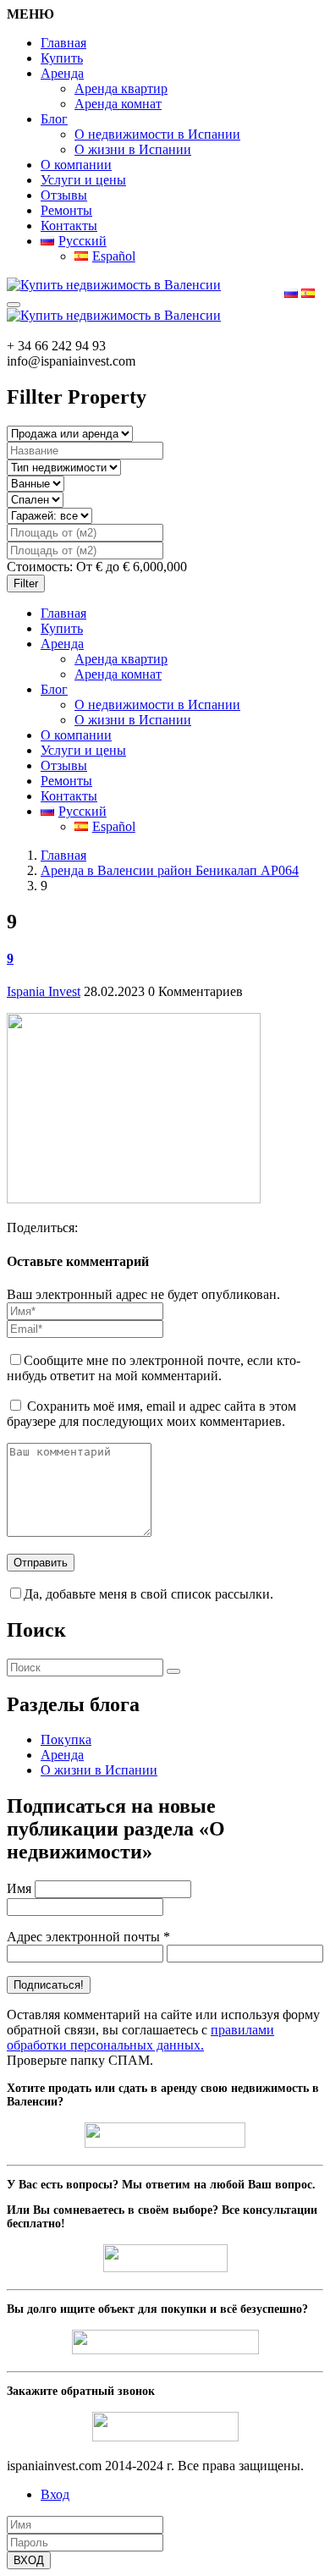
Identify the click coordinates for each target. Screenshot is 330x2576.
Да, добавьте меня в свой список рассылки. (148, 1594)
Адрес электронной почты (88, 1937)
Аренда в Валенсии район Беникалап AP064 (170, 870)
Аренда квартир (121, 88)
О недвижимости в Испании (157, 134)
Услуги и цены (83, 180)
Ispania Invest (44, 991)
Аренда (62, 73)
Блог (54, 119)
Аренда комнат (118, 104)
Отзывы (64, 195)
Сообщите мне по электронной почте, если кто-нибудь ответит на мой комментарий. (154, 1368)
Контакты (69, 226)
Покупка (66, 1739)
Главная (63, 43)
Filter (26, 583)
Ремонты (66, 210)
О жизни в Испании (133, 149)
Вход (55, 2494)
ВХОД (29, 2560)
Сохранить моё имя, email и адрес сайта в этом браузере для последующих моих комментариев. (151, 1414)
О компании (76, 165)
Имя (19, 1888)
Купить (62, 58)
